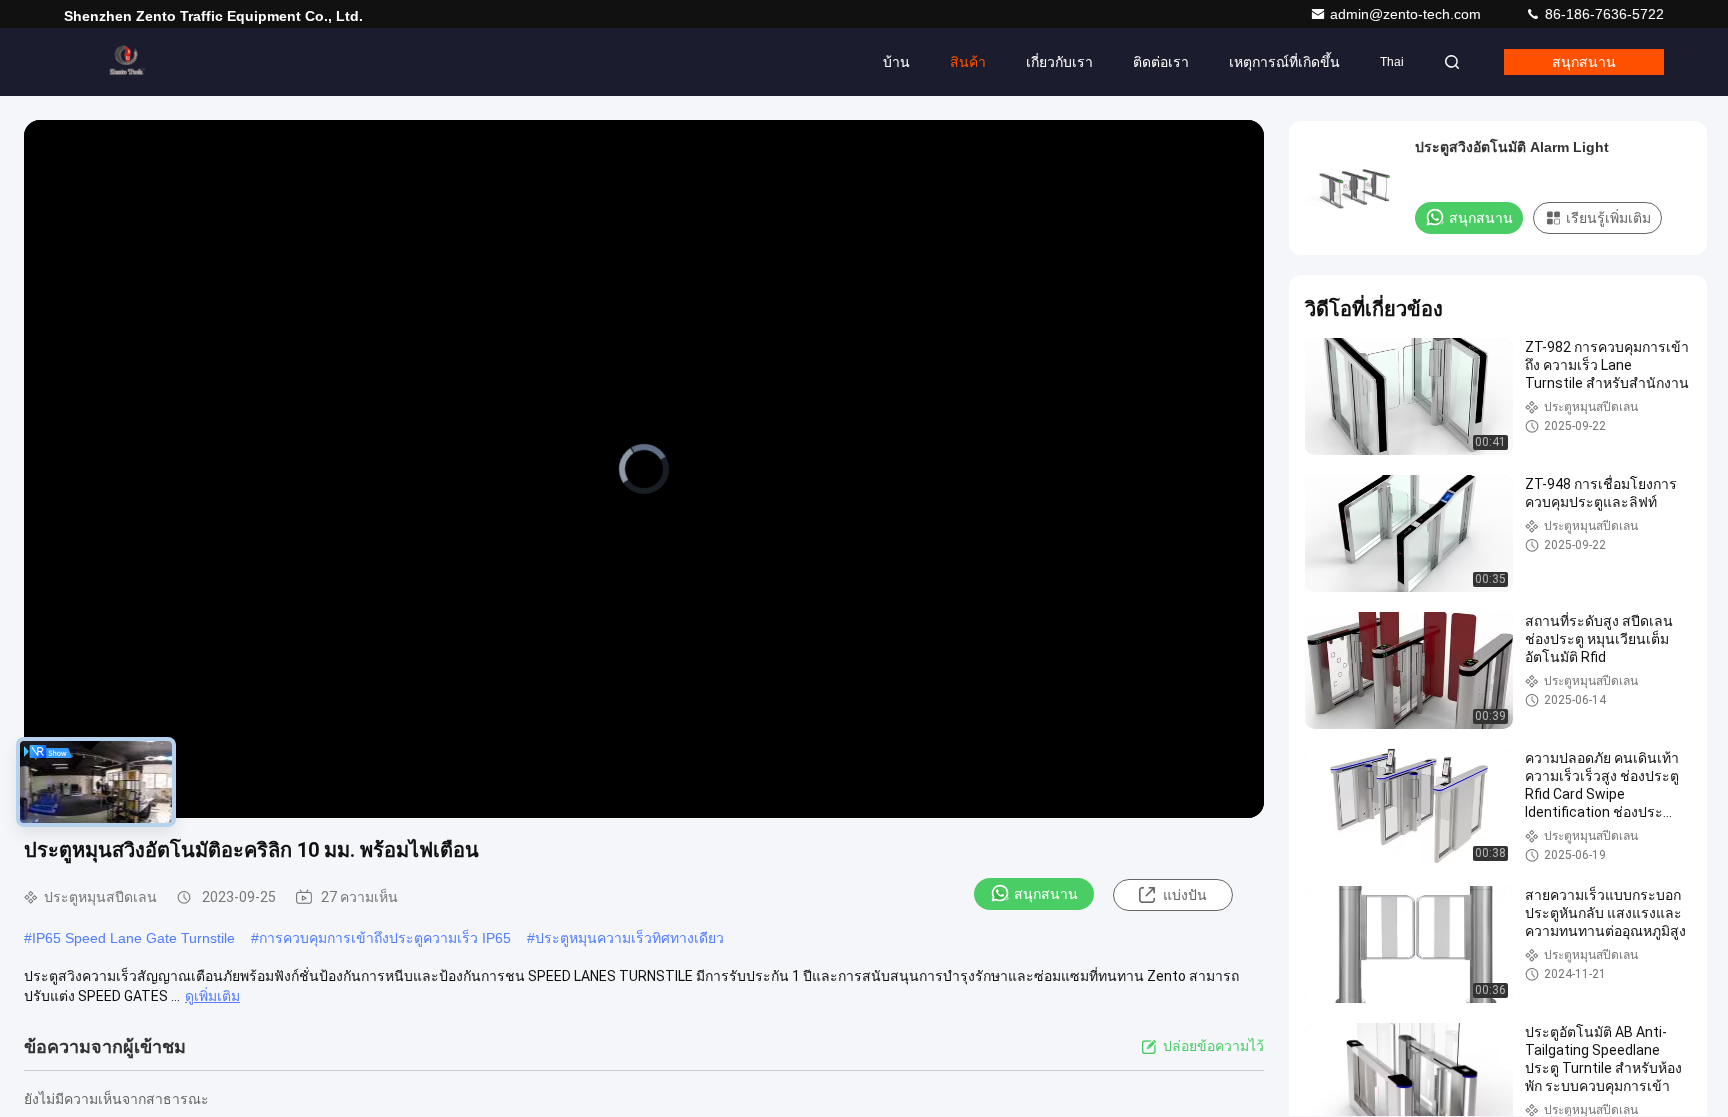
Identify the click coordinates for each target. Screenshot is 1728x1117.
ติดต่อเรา (1161, 62)
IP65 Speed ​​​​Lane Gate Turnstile (133, 938)
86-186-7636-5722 (1602, 14)
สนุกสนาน (1584, 62)
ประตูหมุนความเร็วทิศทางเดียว (629, 938)
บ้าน (896, 62)
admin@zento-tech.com (1407, 14)
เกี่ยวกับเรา (1059, 62)
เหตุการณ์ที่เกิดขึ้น (1284, 62)
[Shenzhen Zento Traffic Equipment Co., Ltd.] (127, 62)
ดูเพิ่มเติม (212, 996)
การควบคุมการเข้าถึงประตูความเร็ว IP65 (385, 938)
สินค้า (968, 62)
